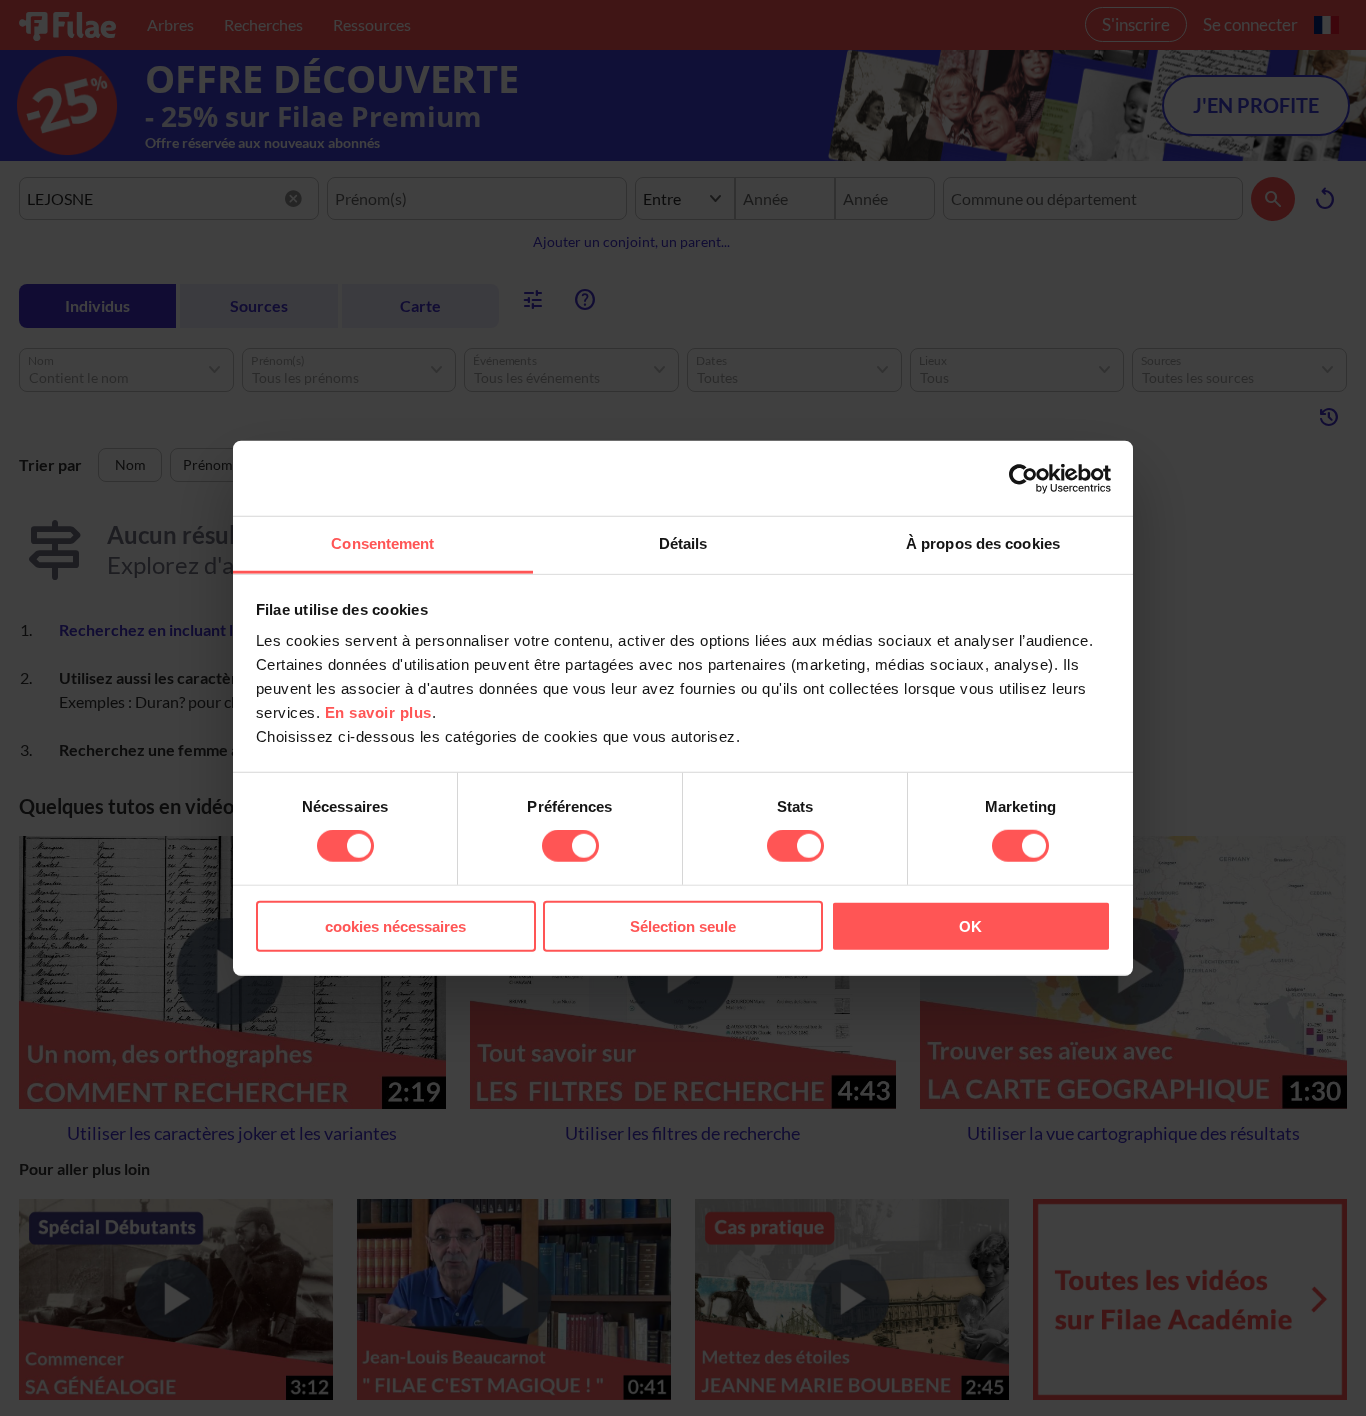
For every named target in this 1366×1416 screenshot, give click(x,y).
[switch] (570, 846)
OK (970, 926)
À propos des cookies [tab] (983, 543)
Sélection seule (683, 926)
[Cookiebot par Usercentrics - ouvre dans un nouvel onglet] (1023, 478)
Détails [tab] (683, 543)
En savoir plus (378, 712)
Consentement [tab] (382, 543)
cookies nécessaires (395, 926)
